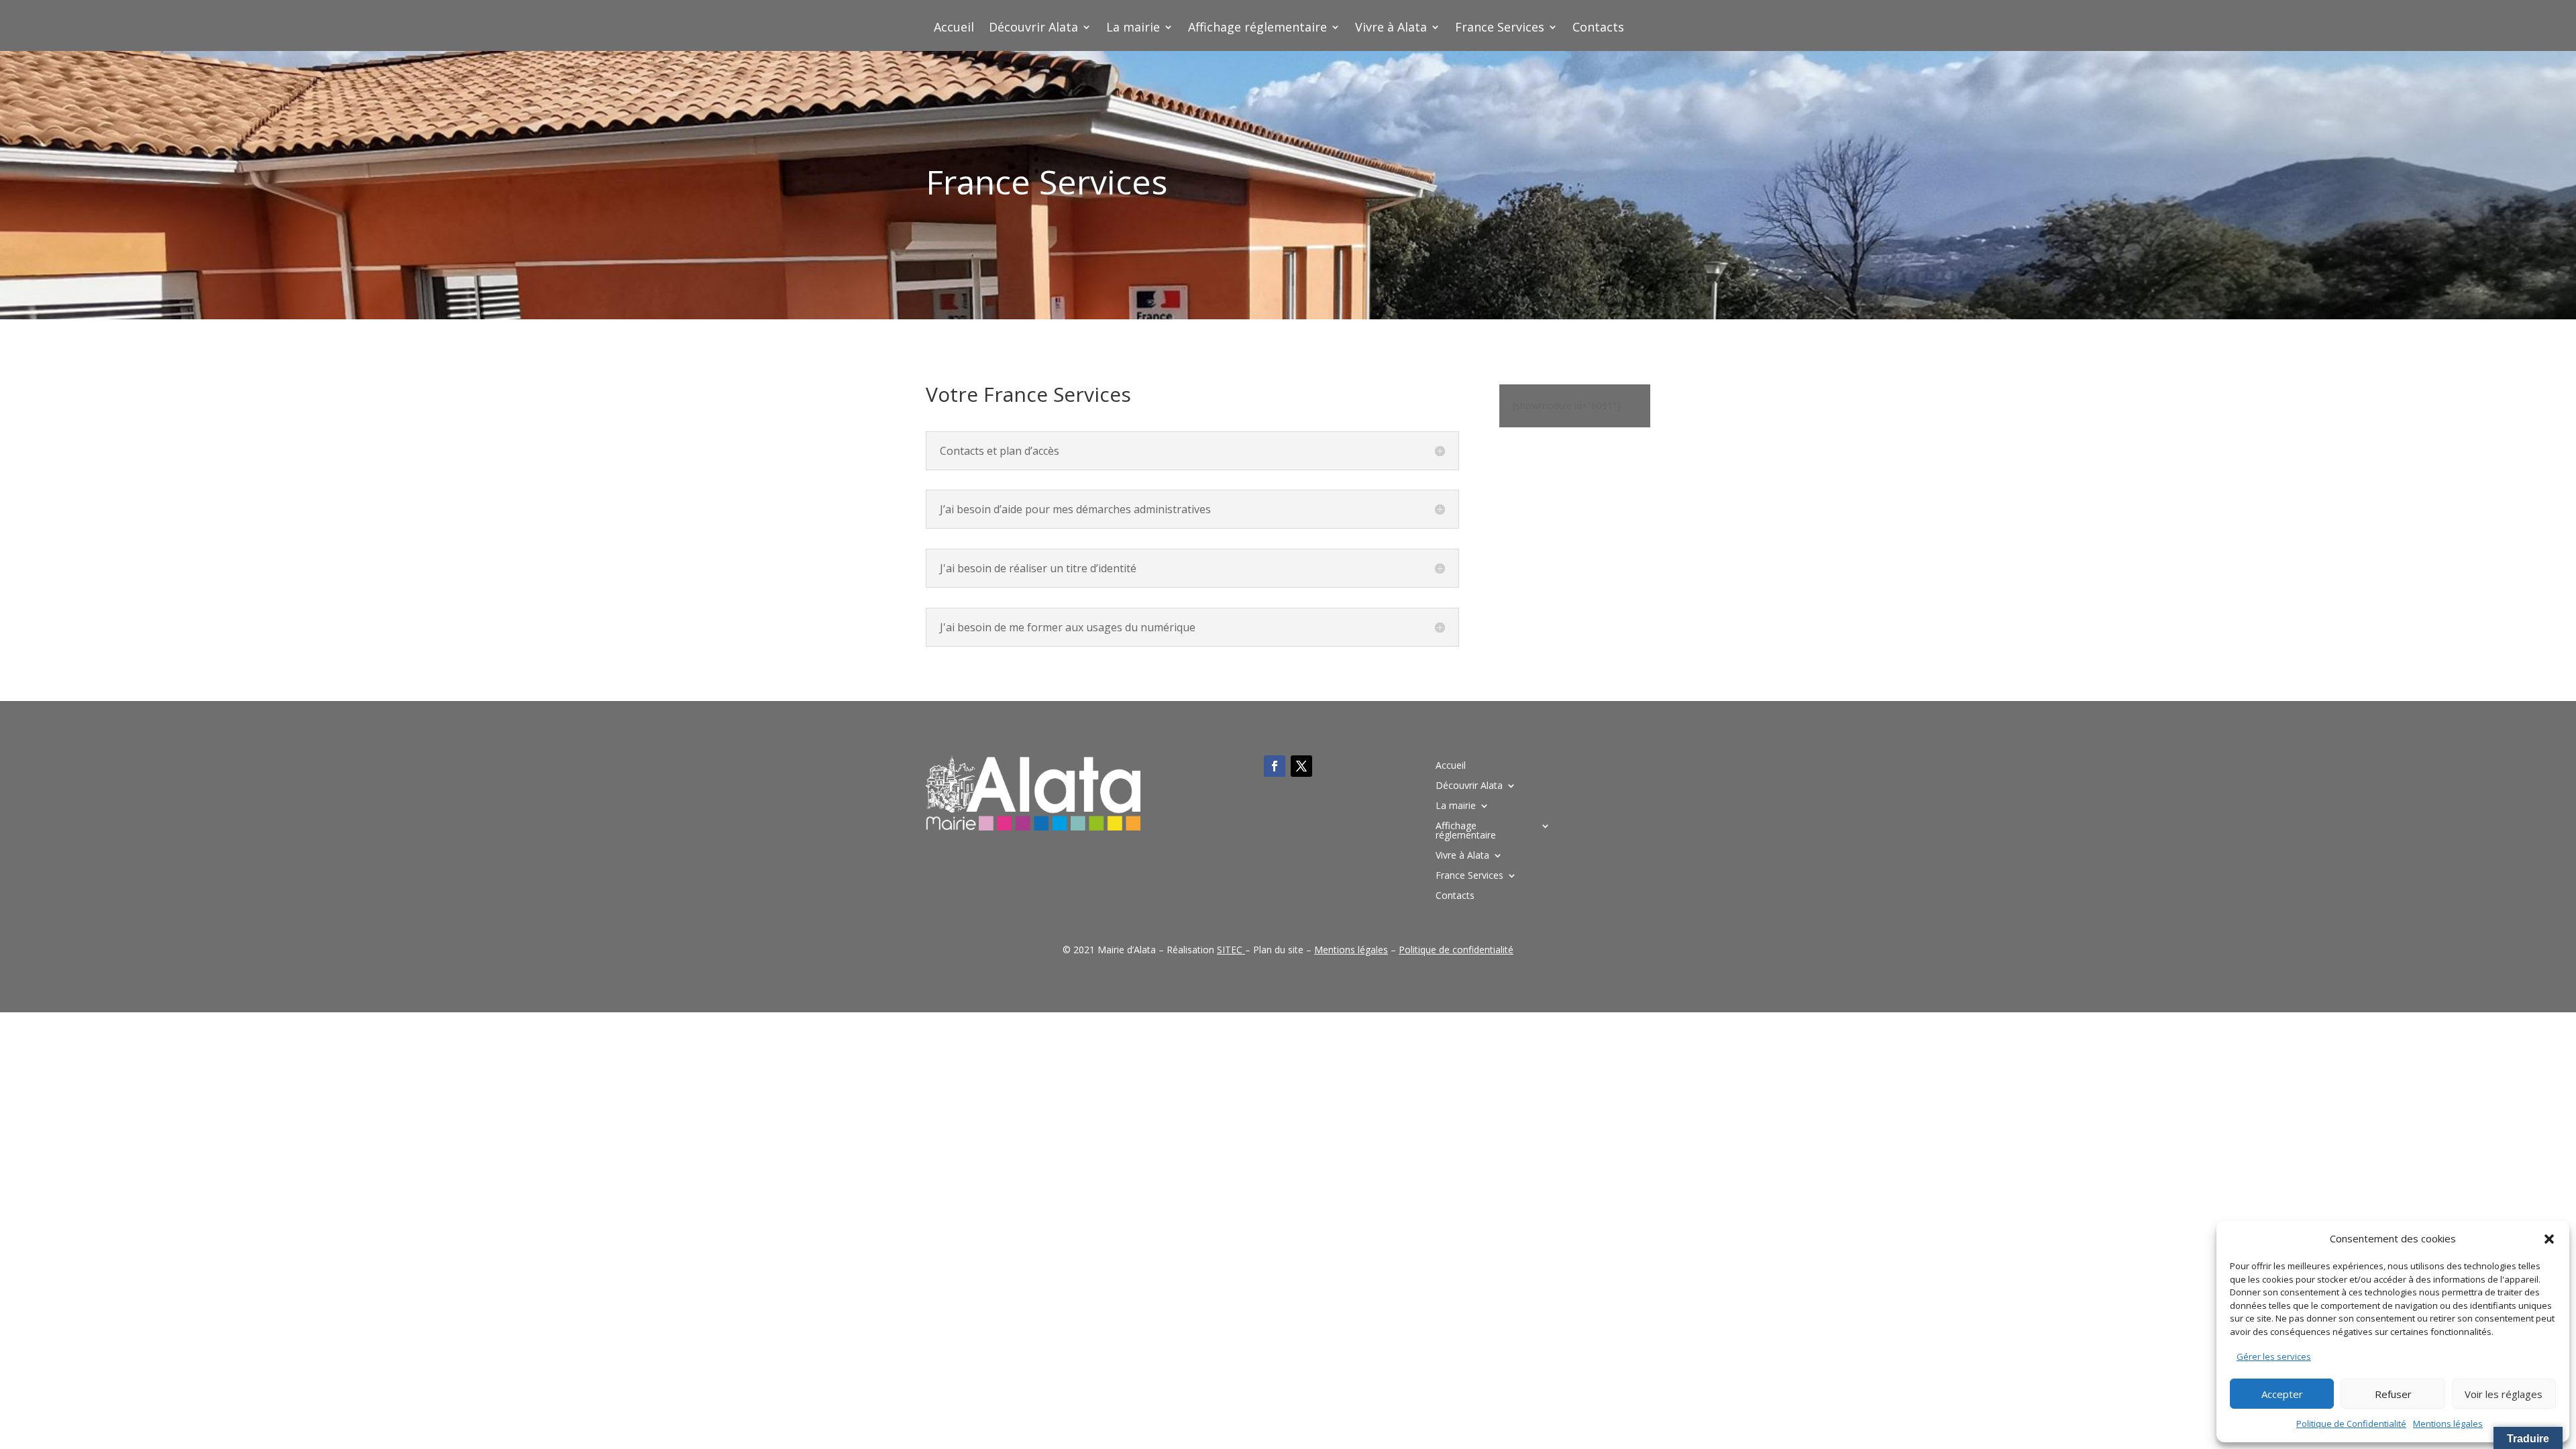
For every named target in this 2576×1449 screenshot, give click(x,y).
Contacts (1598, 29)
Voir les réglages (2504, 1394)
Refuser (2393, 1394)
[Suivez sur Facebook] (1275, 766)
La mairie (1133, 29)
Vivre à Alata (1391, 29)
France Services (1500, 29)
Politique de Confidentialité (2351, 1424)
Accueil (954, 29)
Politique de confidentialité (1456, 950)
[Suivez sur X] (1301, 766)
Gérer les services (2274, 1356)
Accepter (2282, 1394)
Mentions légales (2448, 1424)
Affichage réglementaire (1257, 29)
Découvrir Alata (1033, 29)
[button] (2549, 1239)
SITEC (1230, 950)
